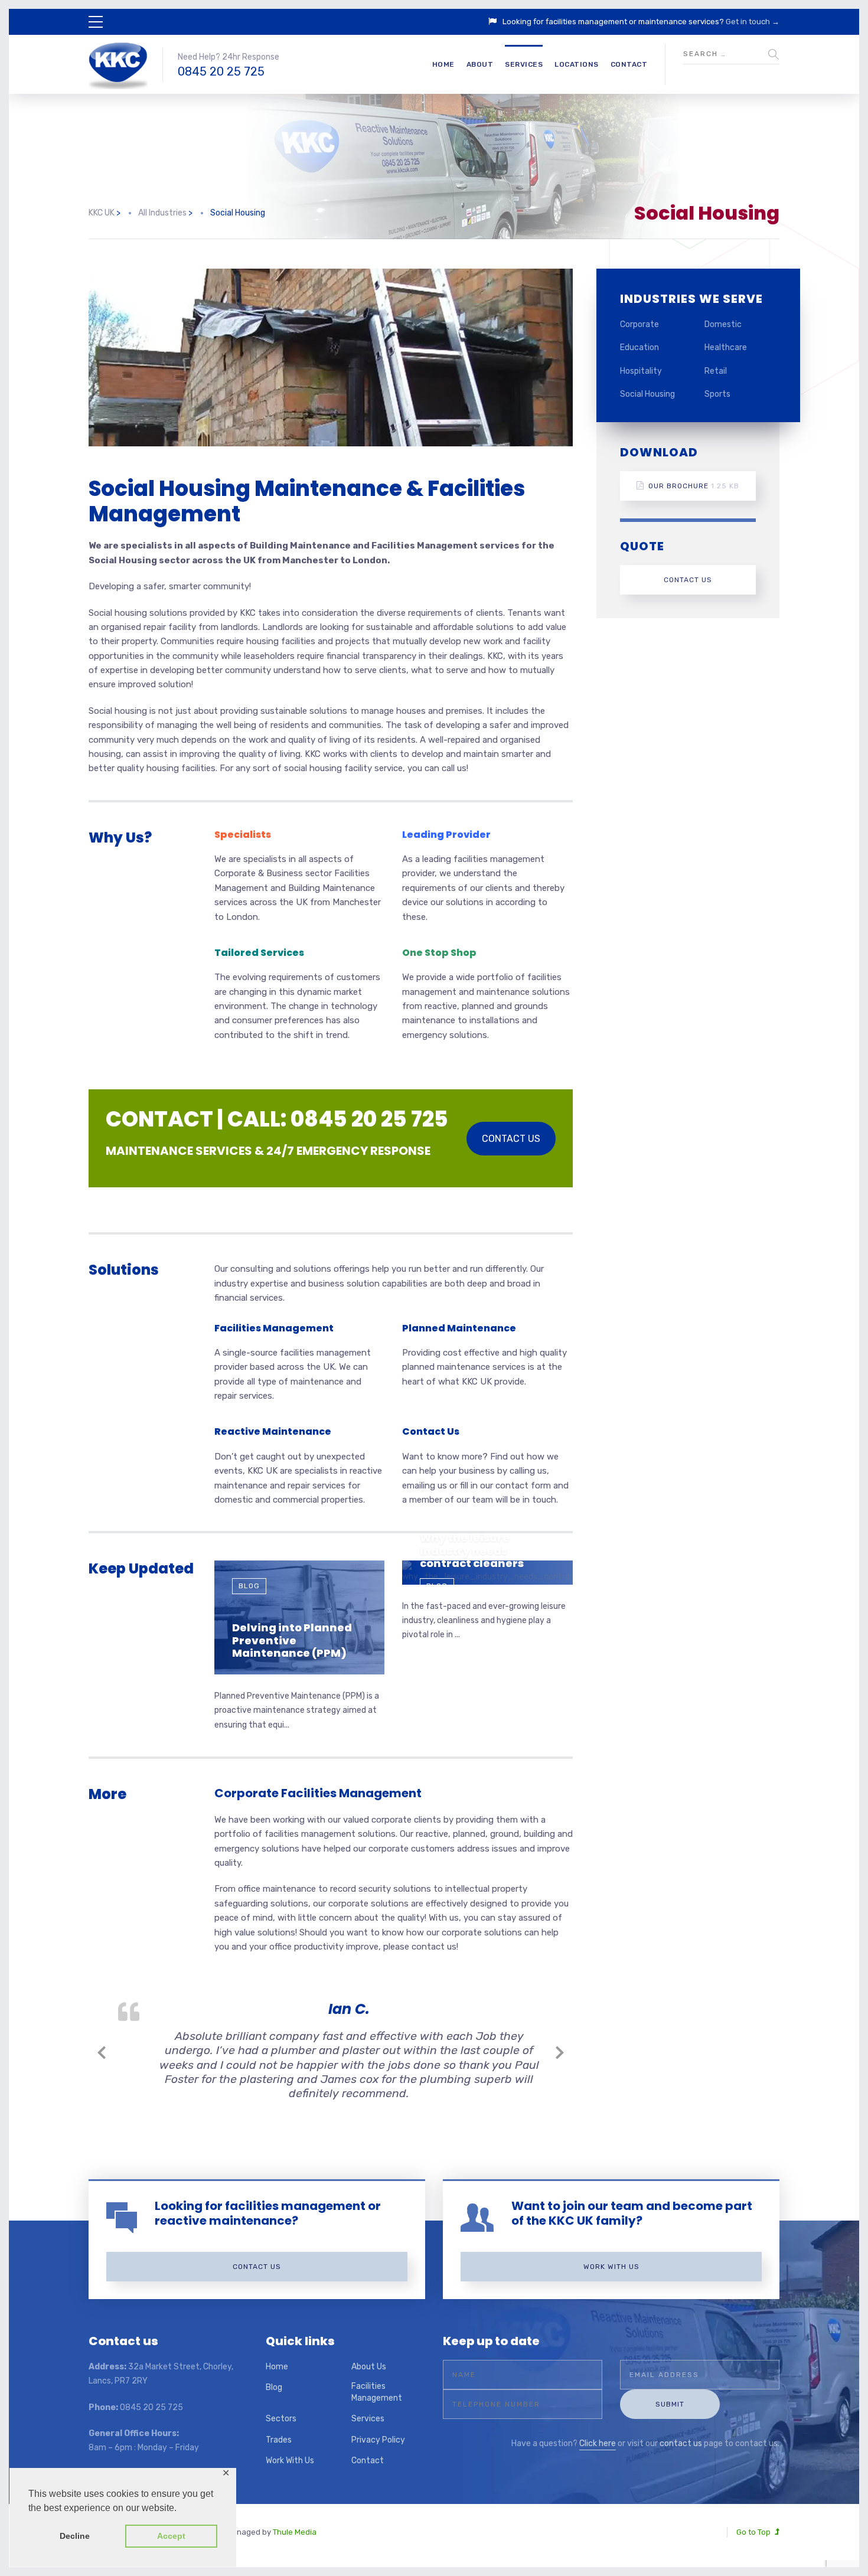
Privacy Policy (378, 2440)
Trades (279, 2440)
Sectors (281, 2419)
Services (524, 64)
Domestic (723, 324)
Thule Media (295, 2532)
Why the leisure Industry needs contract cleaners (472, 1550)
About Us (369, 2367)
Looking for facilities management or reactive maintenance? (268, 2213)
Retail (716, 371)
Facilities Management (377, 2392)
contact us (681, 2443)
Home (443, 64)
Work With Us (290, 2461)
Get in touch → (753, 22)
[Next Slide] (560, 2051)
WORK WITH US (611, 2267)
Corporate (639, 324)
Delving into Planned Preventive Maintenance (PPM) (292, 1640)
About (480, 64)
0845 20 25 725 (221, 71)
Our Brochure (694, 486)
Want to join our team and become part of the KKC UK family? (632, 2213)
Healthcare (726, 347)
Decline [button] (75, 2536)
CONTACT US (511, 1139)
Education (639, 347)
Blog (249, 1586)
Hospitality (641, 371)
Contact (629, 64)
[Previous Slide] (102, 2051)
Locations (577, 64)
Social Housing (647, 394)
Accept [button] (171, 2536)
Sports (717, 394)
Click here (598, 2443)
